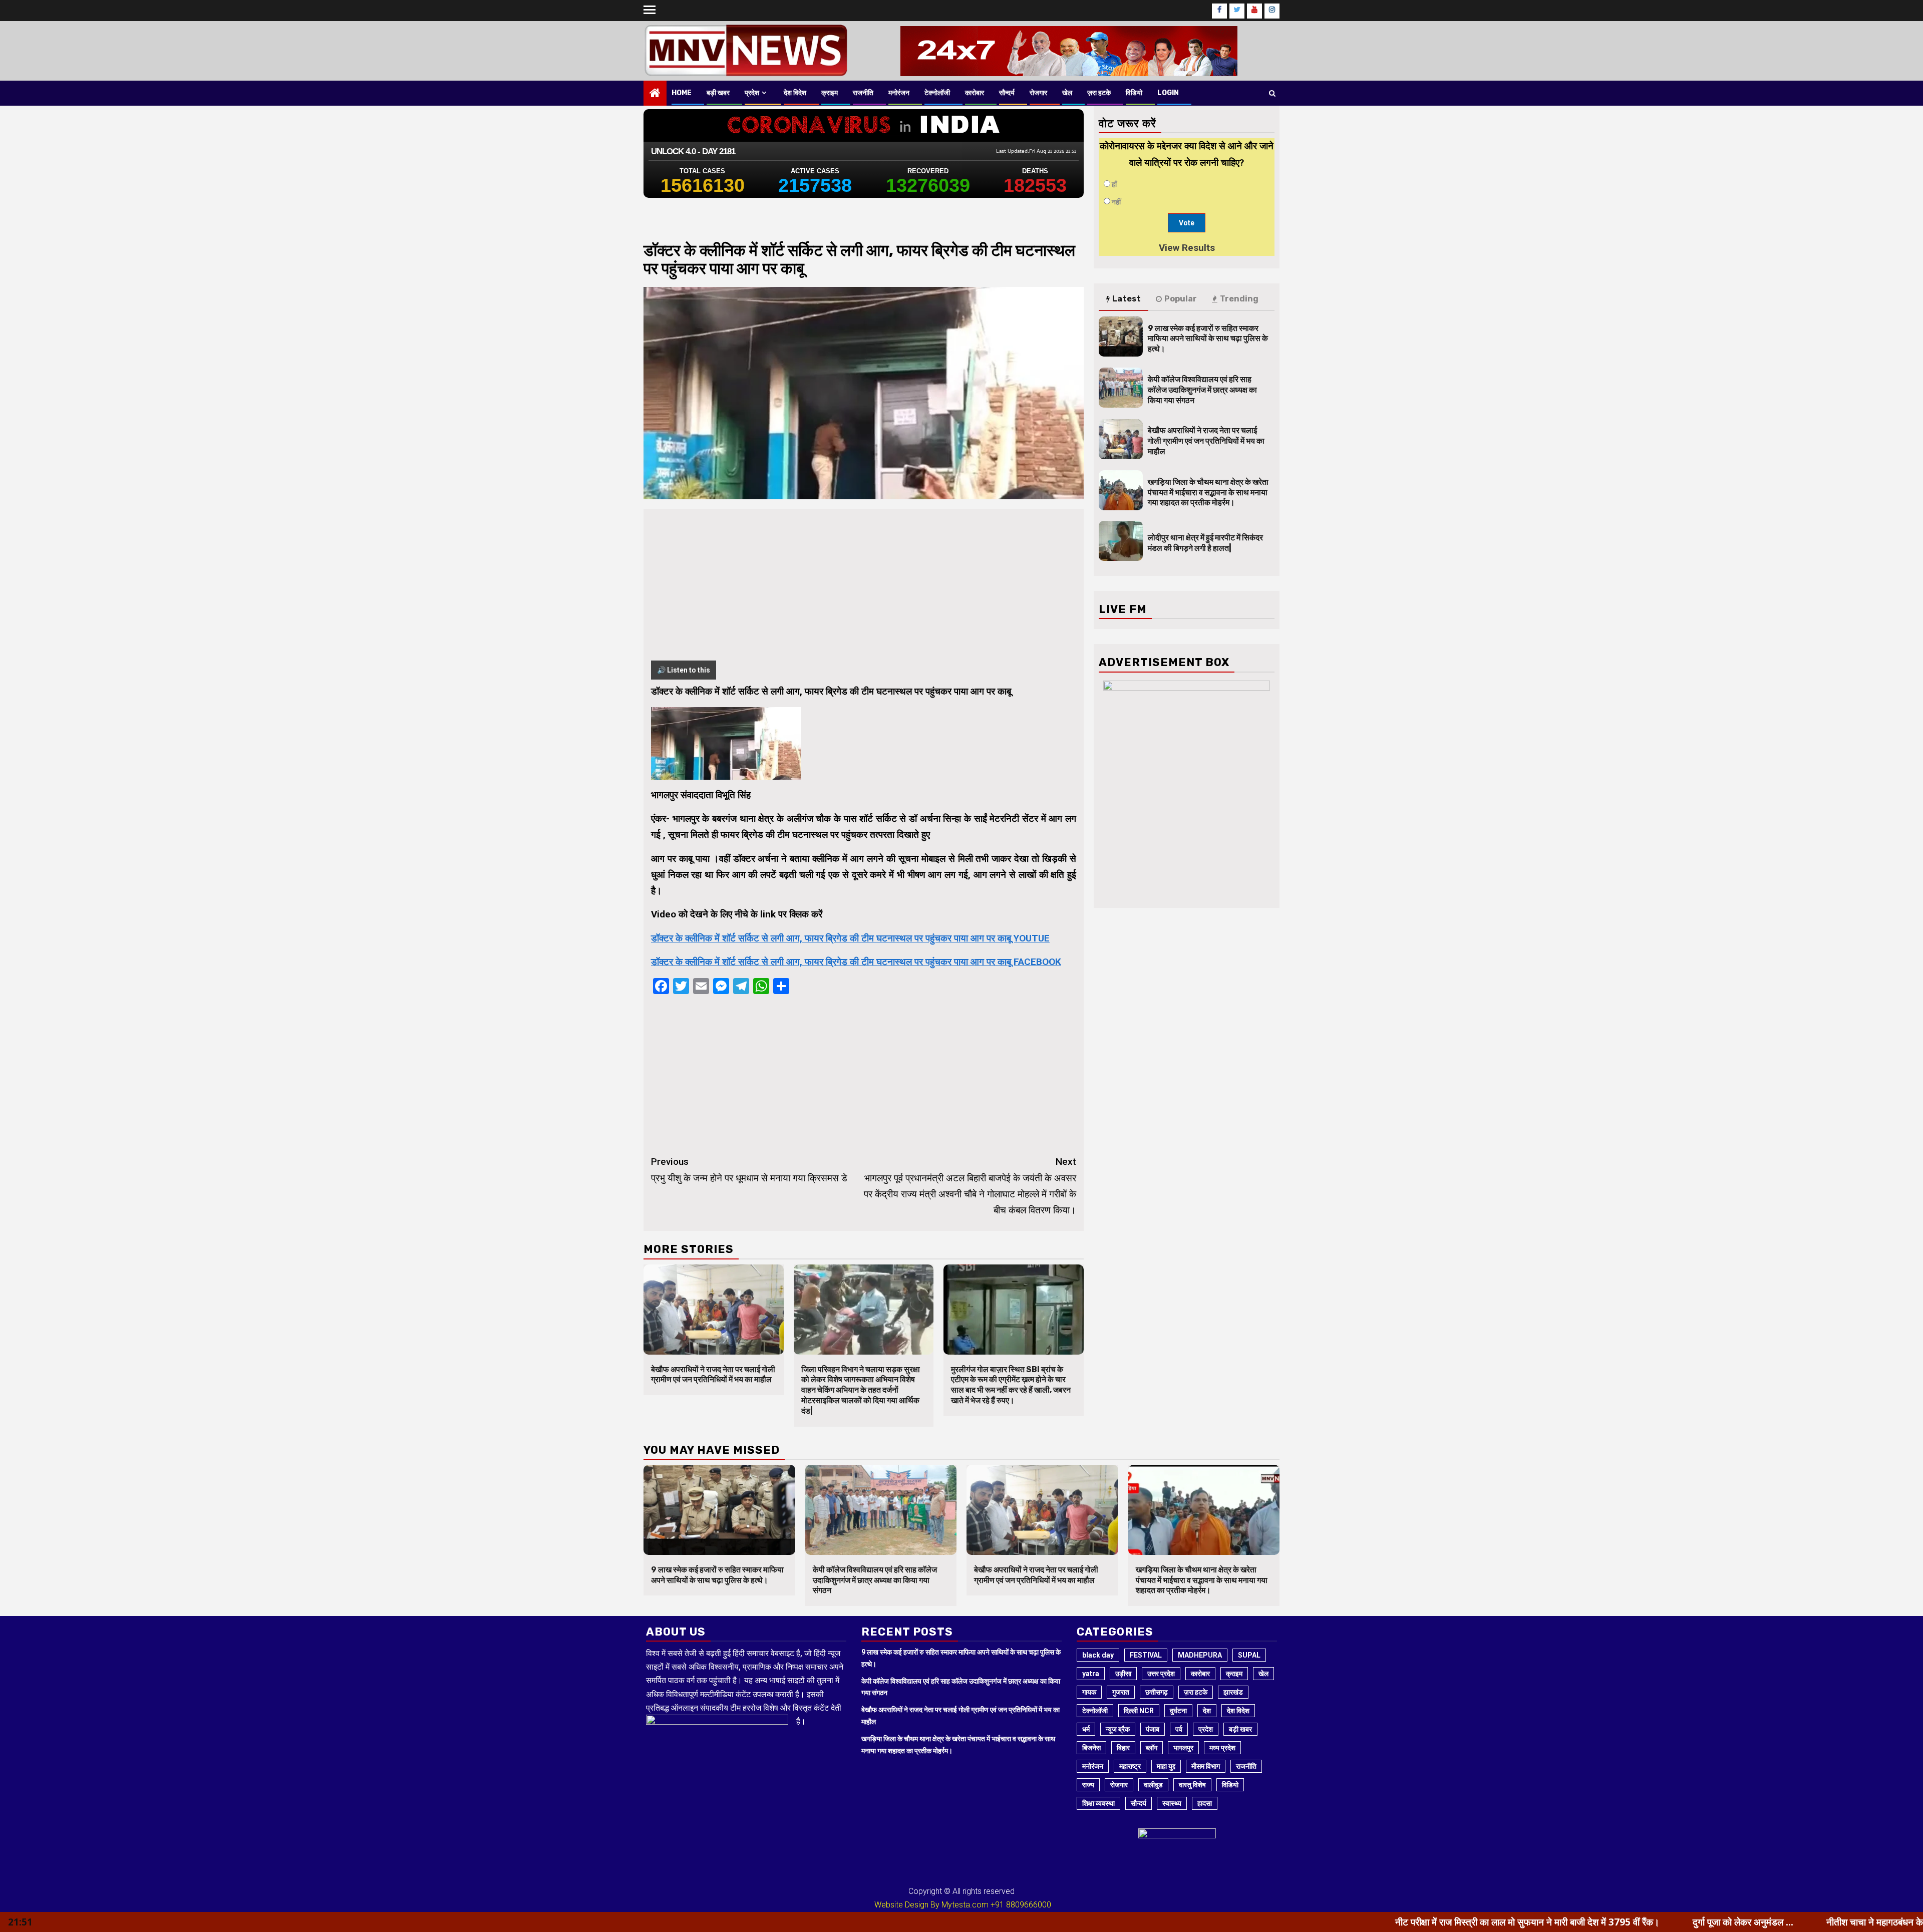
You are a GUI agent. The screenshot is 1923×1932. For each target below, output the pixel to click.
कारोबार (975, 93)
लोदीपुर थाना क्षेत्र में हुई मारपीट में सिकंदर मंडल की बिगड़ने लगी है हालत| (1205, 543)
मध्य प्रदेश (1222, 1748)
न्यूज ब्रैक (1118, 1729)
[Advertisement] (864, 590)
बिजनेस (1091, 1748)
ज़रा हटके (1099, 93)
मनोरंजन (899, 93)
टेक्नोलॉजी (937, 93)
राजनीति (863, 93)
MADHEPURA (1200, 1655)
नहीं (1116, 202)
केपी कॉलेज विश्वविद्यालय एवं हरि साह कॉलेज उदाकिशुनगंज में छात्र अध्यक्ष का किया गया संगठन (1202, 390)
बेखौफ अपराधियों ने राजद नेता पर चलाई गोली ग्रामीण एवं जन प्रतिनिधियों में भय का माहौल (713, 1375)
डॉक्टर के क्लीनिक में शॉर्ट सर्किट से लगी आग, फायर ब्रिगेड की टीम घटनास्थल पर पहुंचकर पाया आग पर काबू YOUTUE (850, 938)
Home (682, 93)
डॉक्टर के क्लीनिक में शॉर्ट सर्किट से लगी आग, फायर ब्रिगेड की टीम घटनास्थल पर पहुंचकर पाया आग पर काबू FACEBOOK (856, 962)
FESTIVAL (1146, 1655)
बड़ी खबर (718, 93)
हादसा (1205, 1803)
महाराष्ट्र (1130, 1766)
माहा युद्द (1166, 1766)
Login (1168, 93)
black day (1098, 1655)
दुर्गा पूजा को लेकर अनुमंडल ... (1536, 1922)
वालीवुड (1153, 1785)
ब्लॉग (1152, 1748)
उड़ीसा (1123, 1674)
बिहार (1123, 1748)
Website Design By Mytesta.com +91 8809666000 (963, 1905)
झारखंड (1233, 1692)
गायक (1089, 1692)
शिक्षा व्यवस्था (1098, 1803)
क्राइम (830, 93)
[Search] (1272, 93)
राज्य (1088, 1785)
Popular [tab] (1181, 299)
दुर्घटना (1178, 1711)
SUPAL (1249, 1655)
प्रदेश (752, 93)
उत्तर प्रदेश (1161, 1674)
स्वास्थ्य (1172, 1803)
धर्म (1086, 1729)
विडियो (1134, 93)
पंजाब (1153, 1729)
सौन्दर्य (1007, 93)
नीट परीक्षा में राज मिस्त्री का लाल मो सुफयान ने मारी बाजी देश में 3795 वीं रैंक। (1320, 1922)
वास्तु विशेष (1192, 1785)
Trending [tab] (1239, 299)
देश (1207, 1711)
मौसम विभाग (1206, 1766)
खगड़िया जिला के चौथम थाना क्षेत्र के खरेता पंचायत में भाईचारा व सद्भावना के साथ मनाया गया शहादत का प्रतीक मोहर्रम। (1208, 493)
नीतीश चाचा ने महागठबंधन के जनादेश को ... (1692, 1922)
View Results (1187, 248)
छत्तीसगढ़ (1157, 1692)
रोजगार (1038, 93)
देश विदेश (795, 93)
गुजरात (1121, 1692)
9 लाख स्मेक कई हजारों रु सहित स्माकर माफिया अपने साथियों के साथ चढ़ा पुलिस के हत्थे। (1208, 339)
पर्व (1179, 1729)
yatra (1091, 1674)
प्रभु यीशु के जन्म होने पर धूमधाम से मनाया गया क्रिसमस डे (749, 1170)
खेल (1067, 93)
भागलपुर (1183, 1748)
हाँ (1114, 184)
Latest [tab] (1127, 299)
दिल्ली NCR (1139, 1711)
